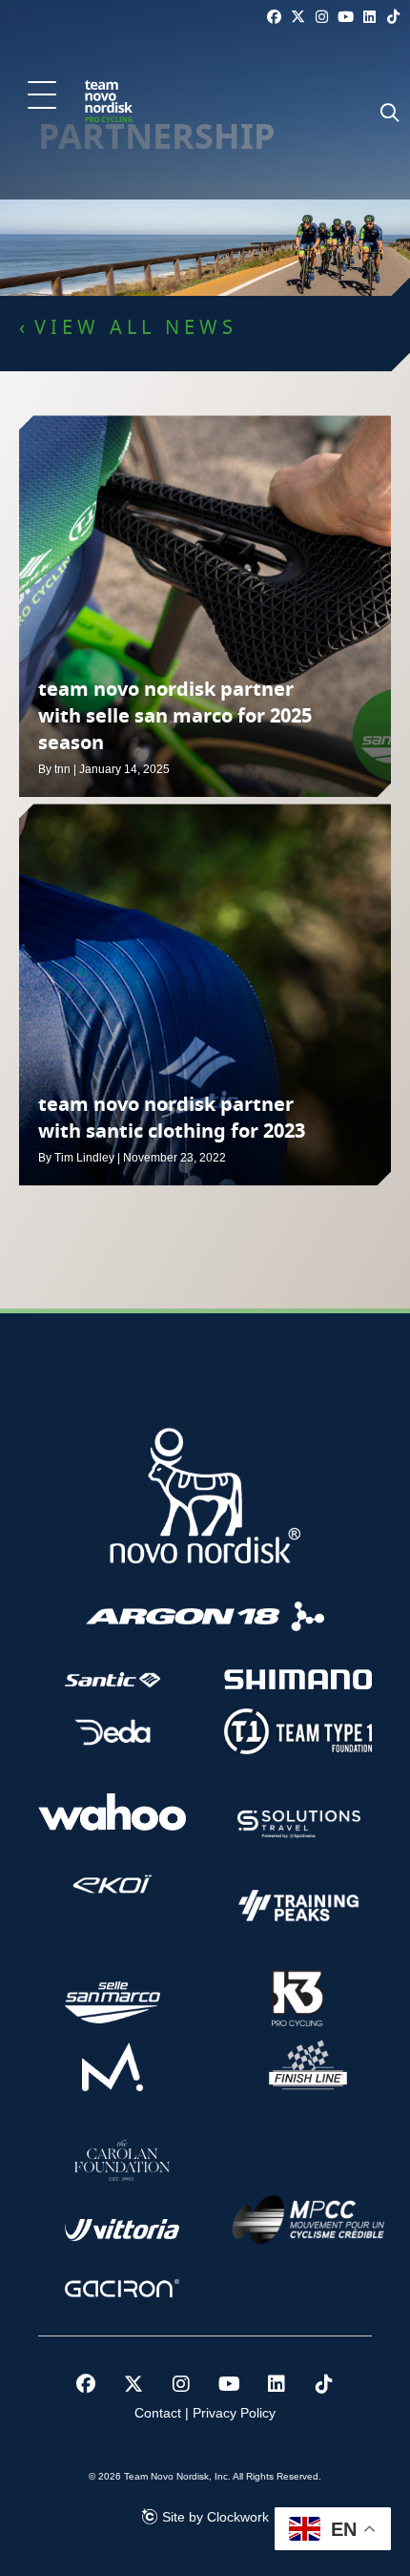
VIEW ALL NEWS (136, 328)
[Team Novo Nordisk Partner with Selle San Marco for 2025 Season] (205, 606)
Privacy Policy (234, 2413)
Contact (158, 2413)
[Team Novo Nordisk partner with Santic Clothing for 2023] (205, 995)
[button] (42, 96)
